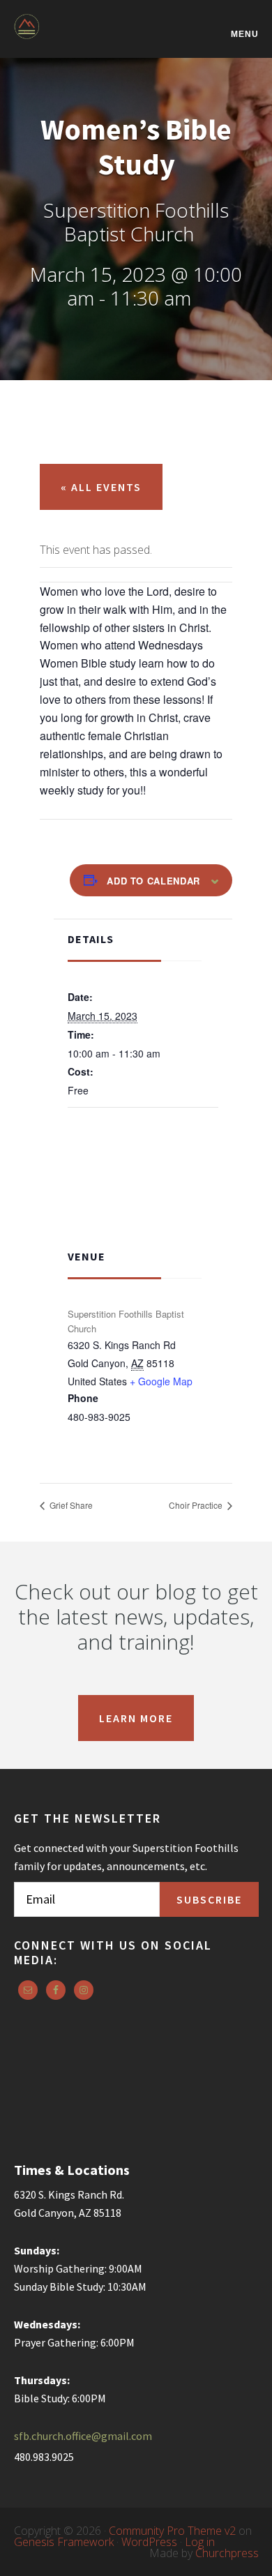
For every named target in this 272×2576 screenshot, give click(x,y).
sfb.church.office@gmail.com (83, 2436)
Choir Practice (197, 1505)
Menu (245, 34)
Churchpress (227, 2553)
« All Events (101, 487)
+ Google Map (161, 1381)
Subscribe (209, 1899)
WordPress (149, 2542)
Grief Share (70, 1505)
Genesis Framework (64, 2542)
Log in (200, 2542)
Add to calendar (153, 881)
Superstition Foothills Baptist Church (84, 36)
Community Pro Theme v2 (172, 2531)
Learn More (136, 1718)
